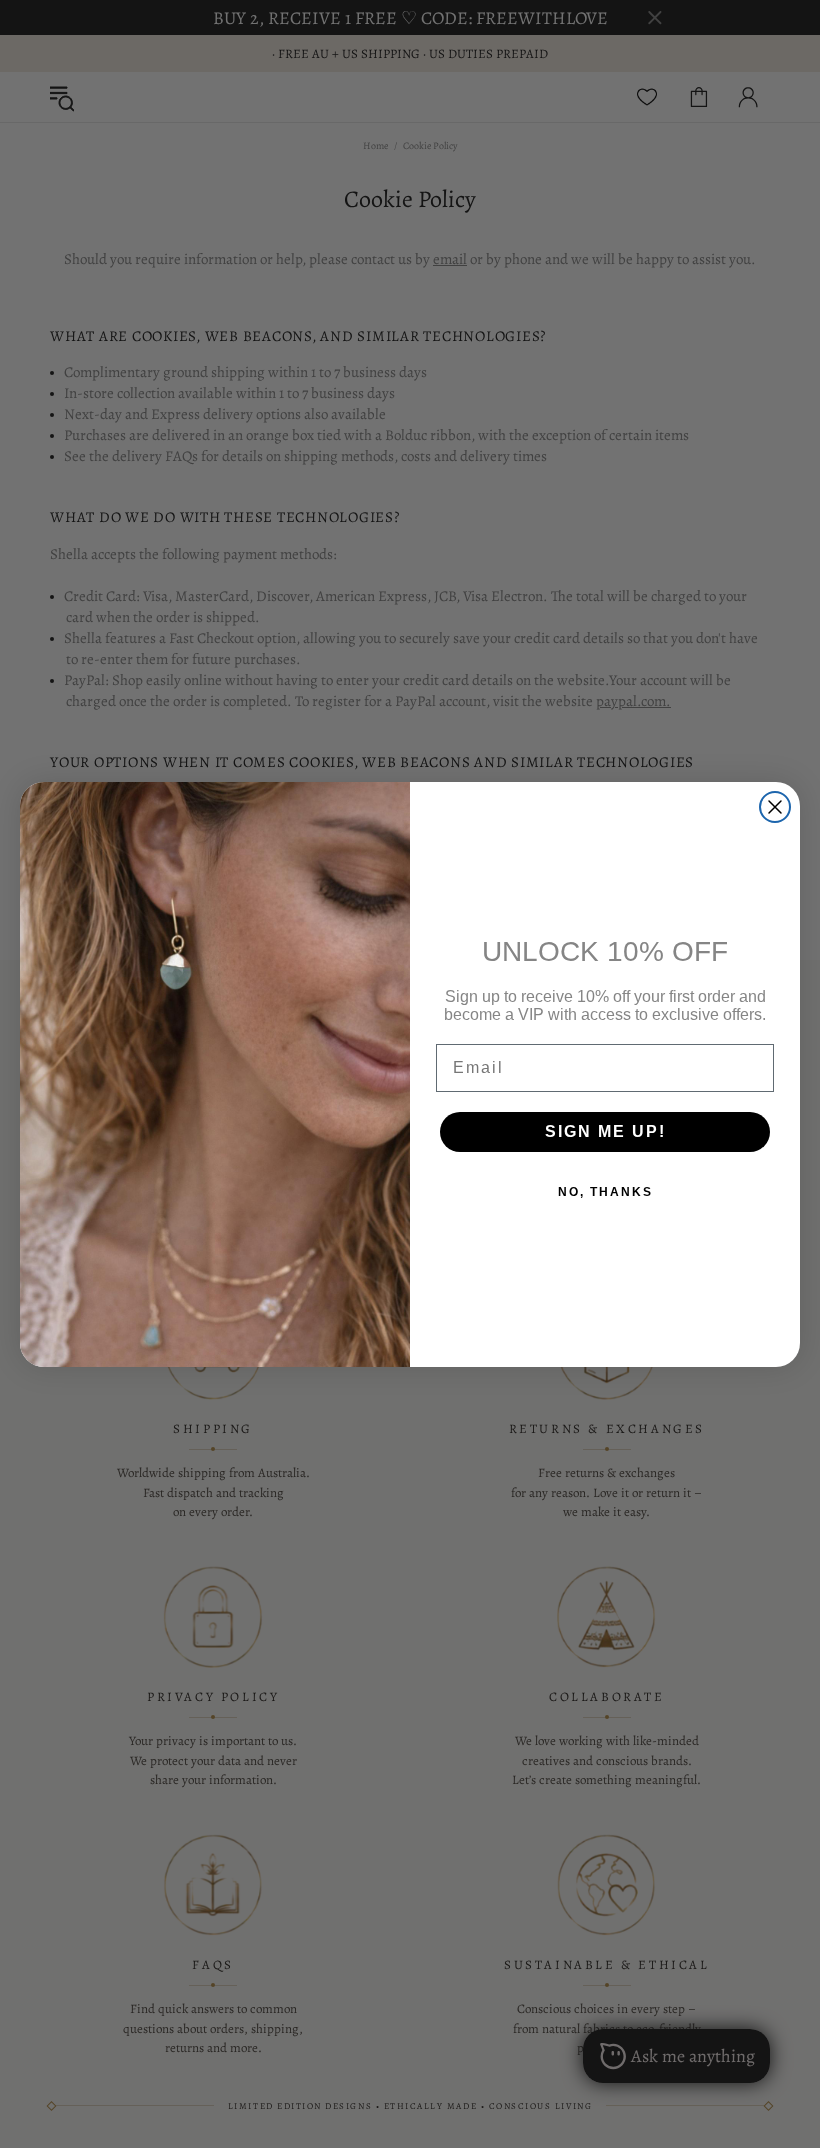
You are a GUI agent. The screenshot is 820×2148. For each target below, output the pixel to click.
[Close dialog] (775, 807)
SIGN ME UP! (605, 1131)
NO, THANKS (605, 1192)
